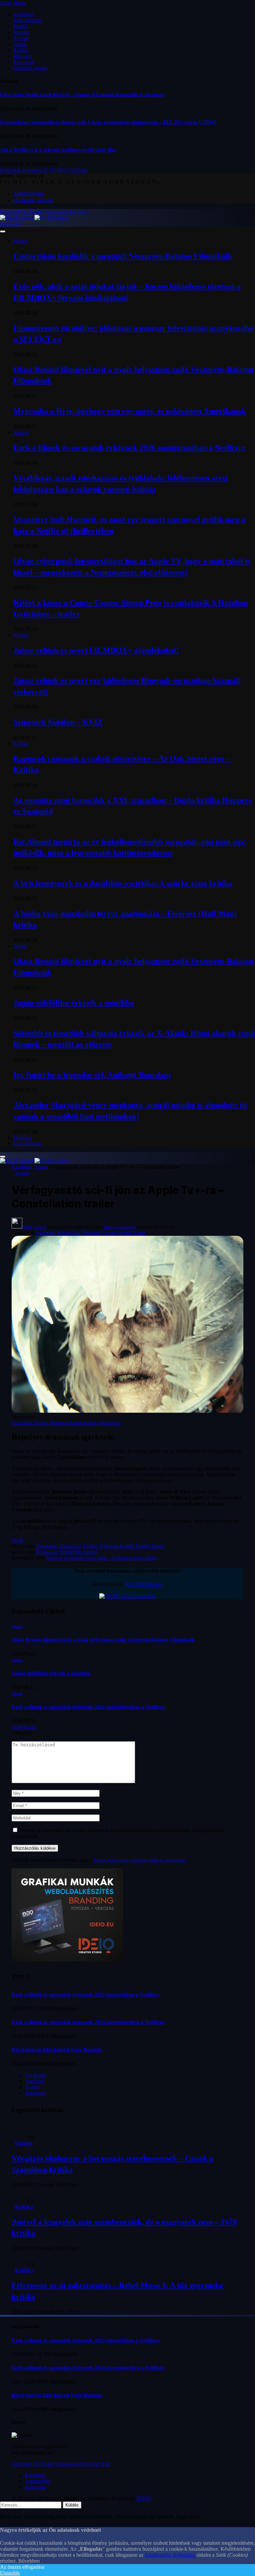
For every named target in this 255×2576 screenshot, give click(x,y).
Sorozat (21, 32)
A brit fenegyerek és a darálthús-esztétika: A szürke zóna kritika (123, 883)
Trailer (20, 44)
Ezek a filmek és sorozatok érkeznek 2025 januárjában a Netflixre (85, 1995)
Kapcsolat (24, 62)
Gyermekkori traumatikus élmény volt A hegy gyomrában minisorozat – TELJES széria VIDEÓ (108, 122)
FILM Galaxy (34, 1227)
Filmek (21, 26)
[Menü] (3, 231)
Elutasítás (10, 2573)
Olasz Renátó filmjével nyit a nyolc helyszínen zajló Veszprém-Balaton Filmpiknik (103, 1640)
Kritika (21, 50)
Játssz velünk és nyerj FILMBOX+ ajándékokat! (96, 650)
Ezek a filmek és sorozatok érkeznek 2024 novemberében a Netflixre (88, 2022)
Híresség (22, 56)
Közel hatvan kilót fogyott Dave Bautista (57, 2050)
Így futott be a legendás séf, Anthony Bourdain (92, 1075)
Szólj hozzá (24, 1727)
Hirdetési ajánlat (30, 68)
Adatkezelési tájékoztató (170, 2555)
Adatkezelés (29, 194)
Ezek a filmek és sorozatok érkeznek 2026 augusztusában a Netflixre (129, 448)
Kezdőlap (23, 14)
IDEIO (144, 2498)
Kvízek (21, 38)
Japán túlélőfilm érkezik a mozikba (74, 1003)
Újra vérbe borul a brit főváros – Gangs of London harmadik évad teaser (82, 95)
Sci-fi (17, 1540)
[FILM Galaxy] (35, 218)
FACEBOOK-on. (144, 1584)
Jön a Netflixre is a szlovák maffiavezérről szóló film (58, 150)
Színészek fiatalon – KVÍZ (58, 722)
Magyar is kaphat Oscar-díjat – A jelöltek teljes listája (102, 1558)
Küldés (72, 2505)
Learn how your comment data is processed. (140, 1860)
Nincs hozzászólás (120, 1227)
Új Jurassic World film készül (66, 1552)
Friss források (28, 20)
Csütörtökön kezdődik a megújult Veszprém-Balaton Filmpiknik (123, 256)
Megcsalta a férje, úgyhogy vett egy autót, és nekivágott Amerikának (130, 411)
